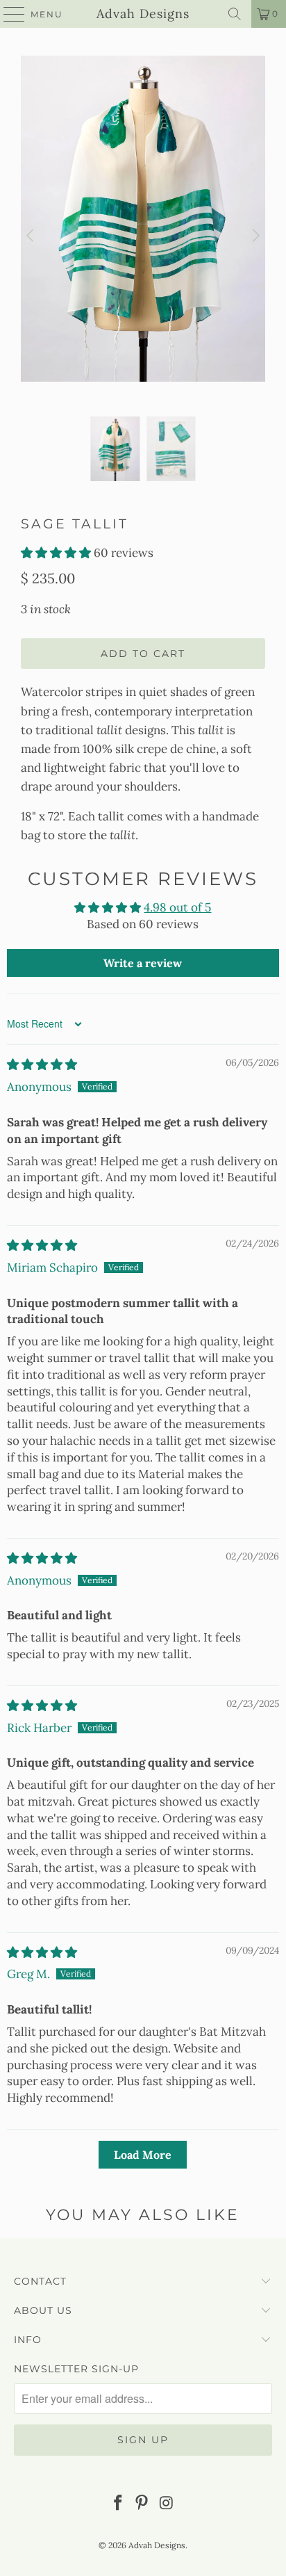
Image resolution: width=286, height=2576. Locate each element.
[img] (42, 1064)
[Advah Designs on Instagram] (167, 2504)
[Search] (235, 14)
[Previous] (31, 236)
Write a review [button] (143, 963)
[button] (56, 553)
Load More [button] (143, 2155)
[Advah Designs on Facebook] (118, 2504)
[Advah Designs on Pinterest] (142, 2504)
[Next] (255, 236)
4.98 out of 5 (177, 907)
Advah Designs (143, 14)
